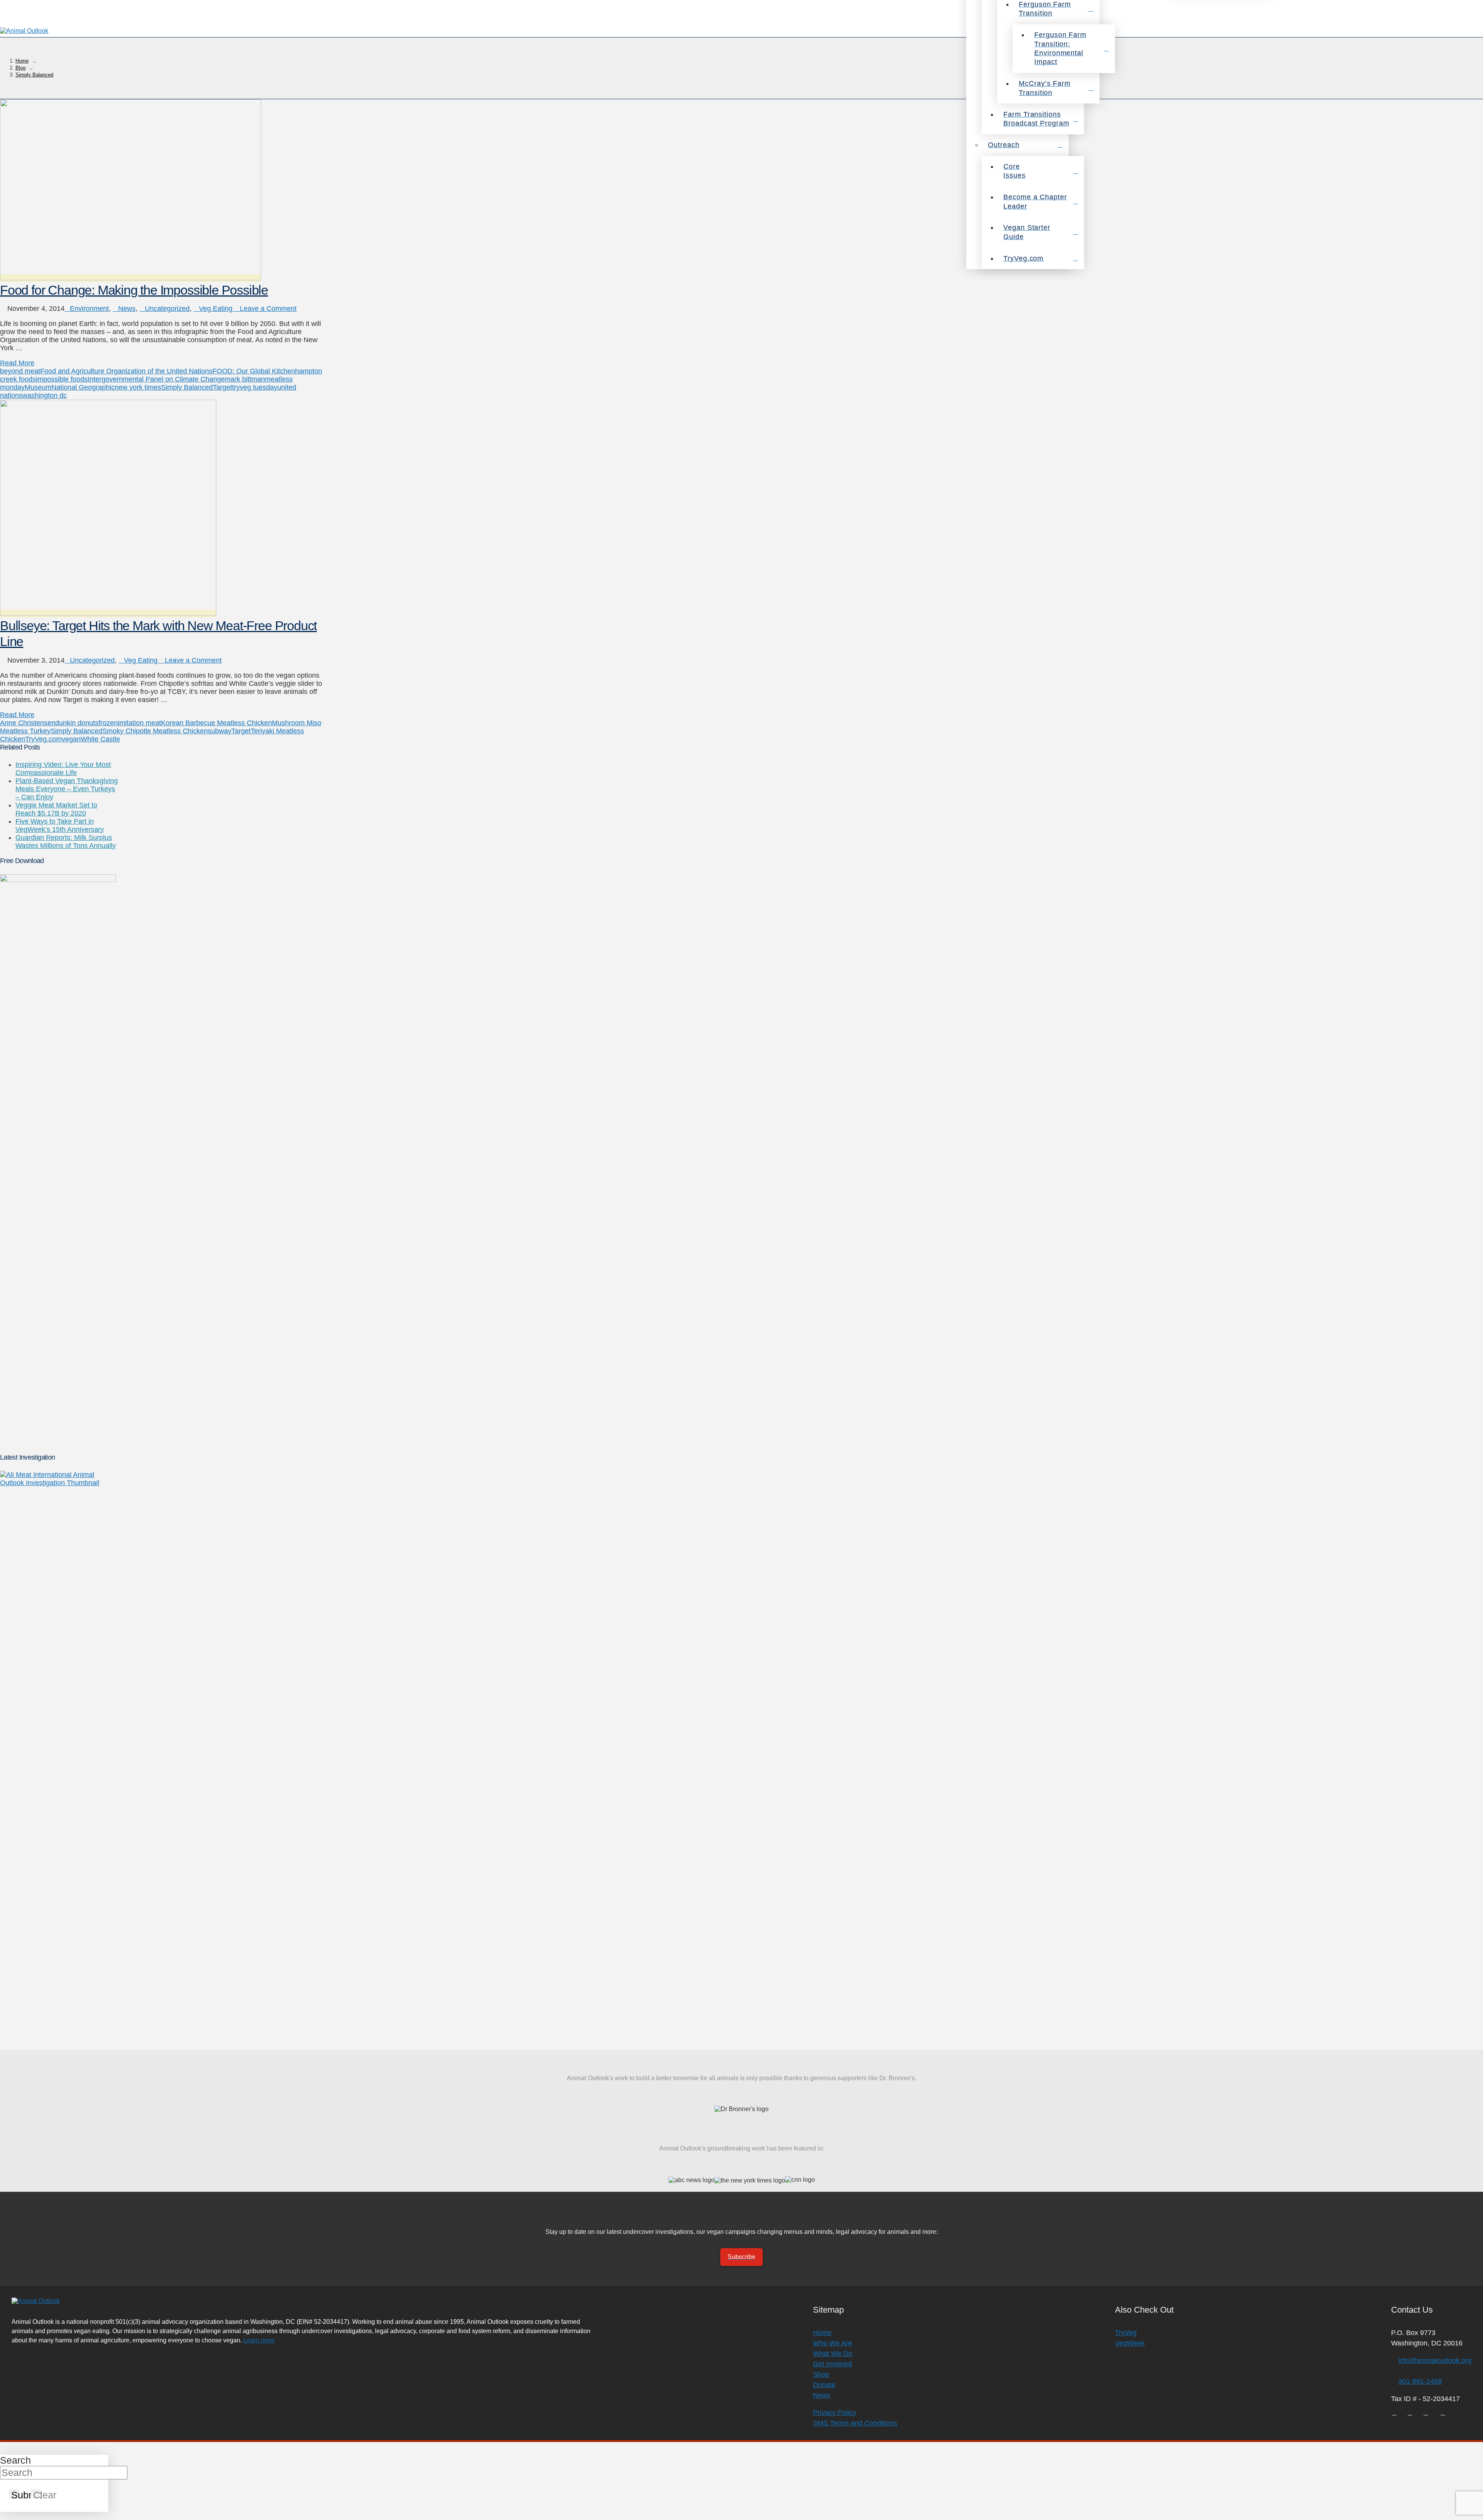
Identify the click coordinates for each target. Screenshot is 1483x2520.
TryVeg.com (43, 739)
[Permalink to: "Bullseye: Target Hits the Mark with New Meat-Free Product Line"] (108, 614)
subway (220, 731)
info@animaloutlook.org (1435, 2361)
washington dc (45, 395)
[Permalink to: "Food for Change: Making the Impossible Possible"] (131, 278)
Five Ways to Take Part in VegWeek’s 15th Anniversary (60, 825)
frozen (108, 723)
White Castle (100, 739)
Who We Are (832, 2343)
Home (822, 2333)
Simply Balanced (187, 387)
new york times (138, 387)
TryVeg (1126, 2333)
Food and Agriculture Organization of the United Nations (126, 371)
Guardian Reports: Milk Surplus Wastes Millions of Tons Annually (66, 842)
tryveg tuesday (255, 387)
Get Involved (832, 2364)
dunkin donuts (77, 723)
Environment (89, 309)
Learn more (259, 2340)
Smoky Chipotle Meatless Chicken (155, 731)
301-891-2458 (1420, 2381)
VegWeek (1130, 2343)
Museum (38, 387)
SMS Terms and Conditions (855, 2423)
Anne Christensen (28, 723)
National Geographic (83, 387)
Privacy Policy (835, 2413)
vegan (71, 739)
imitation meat (139, 723)
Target (222, 387)
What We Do (833, 2354)
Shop (821, 2374)
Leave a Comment (267, 309)
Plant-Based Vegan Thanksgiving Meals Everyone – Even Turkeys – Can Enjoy (67, 789)
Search (15, 2460)
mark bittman (245, 379)
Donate (824, 2385)
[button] (1473, 31)
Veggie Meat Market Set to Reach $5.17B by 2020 (56, 809)
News (127, 309)
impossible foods (62, 379)
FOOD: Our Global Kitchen (254, 371)
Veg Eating (216, 309)
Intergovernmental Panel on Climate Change (156, 379)
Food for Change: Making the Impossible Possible (134, 290)
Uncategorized (167, 309)
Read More (17, 363)
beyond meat (20, 371)
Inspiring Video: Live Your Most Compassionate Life (63, 769)
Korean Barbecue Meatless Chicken (216, 723)
